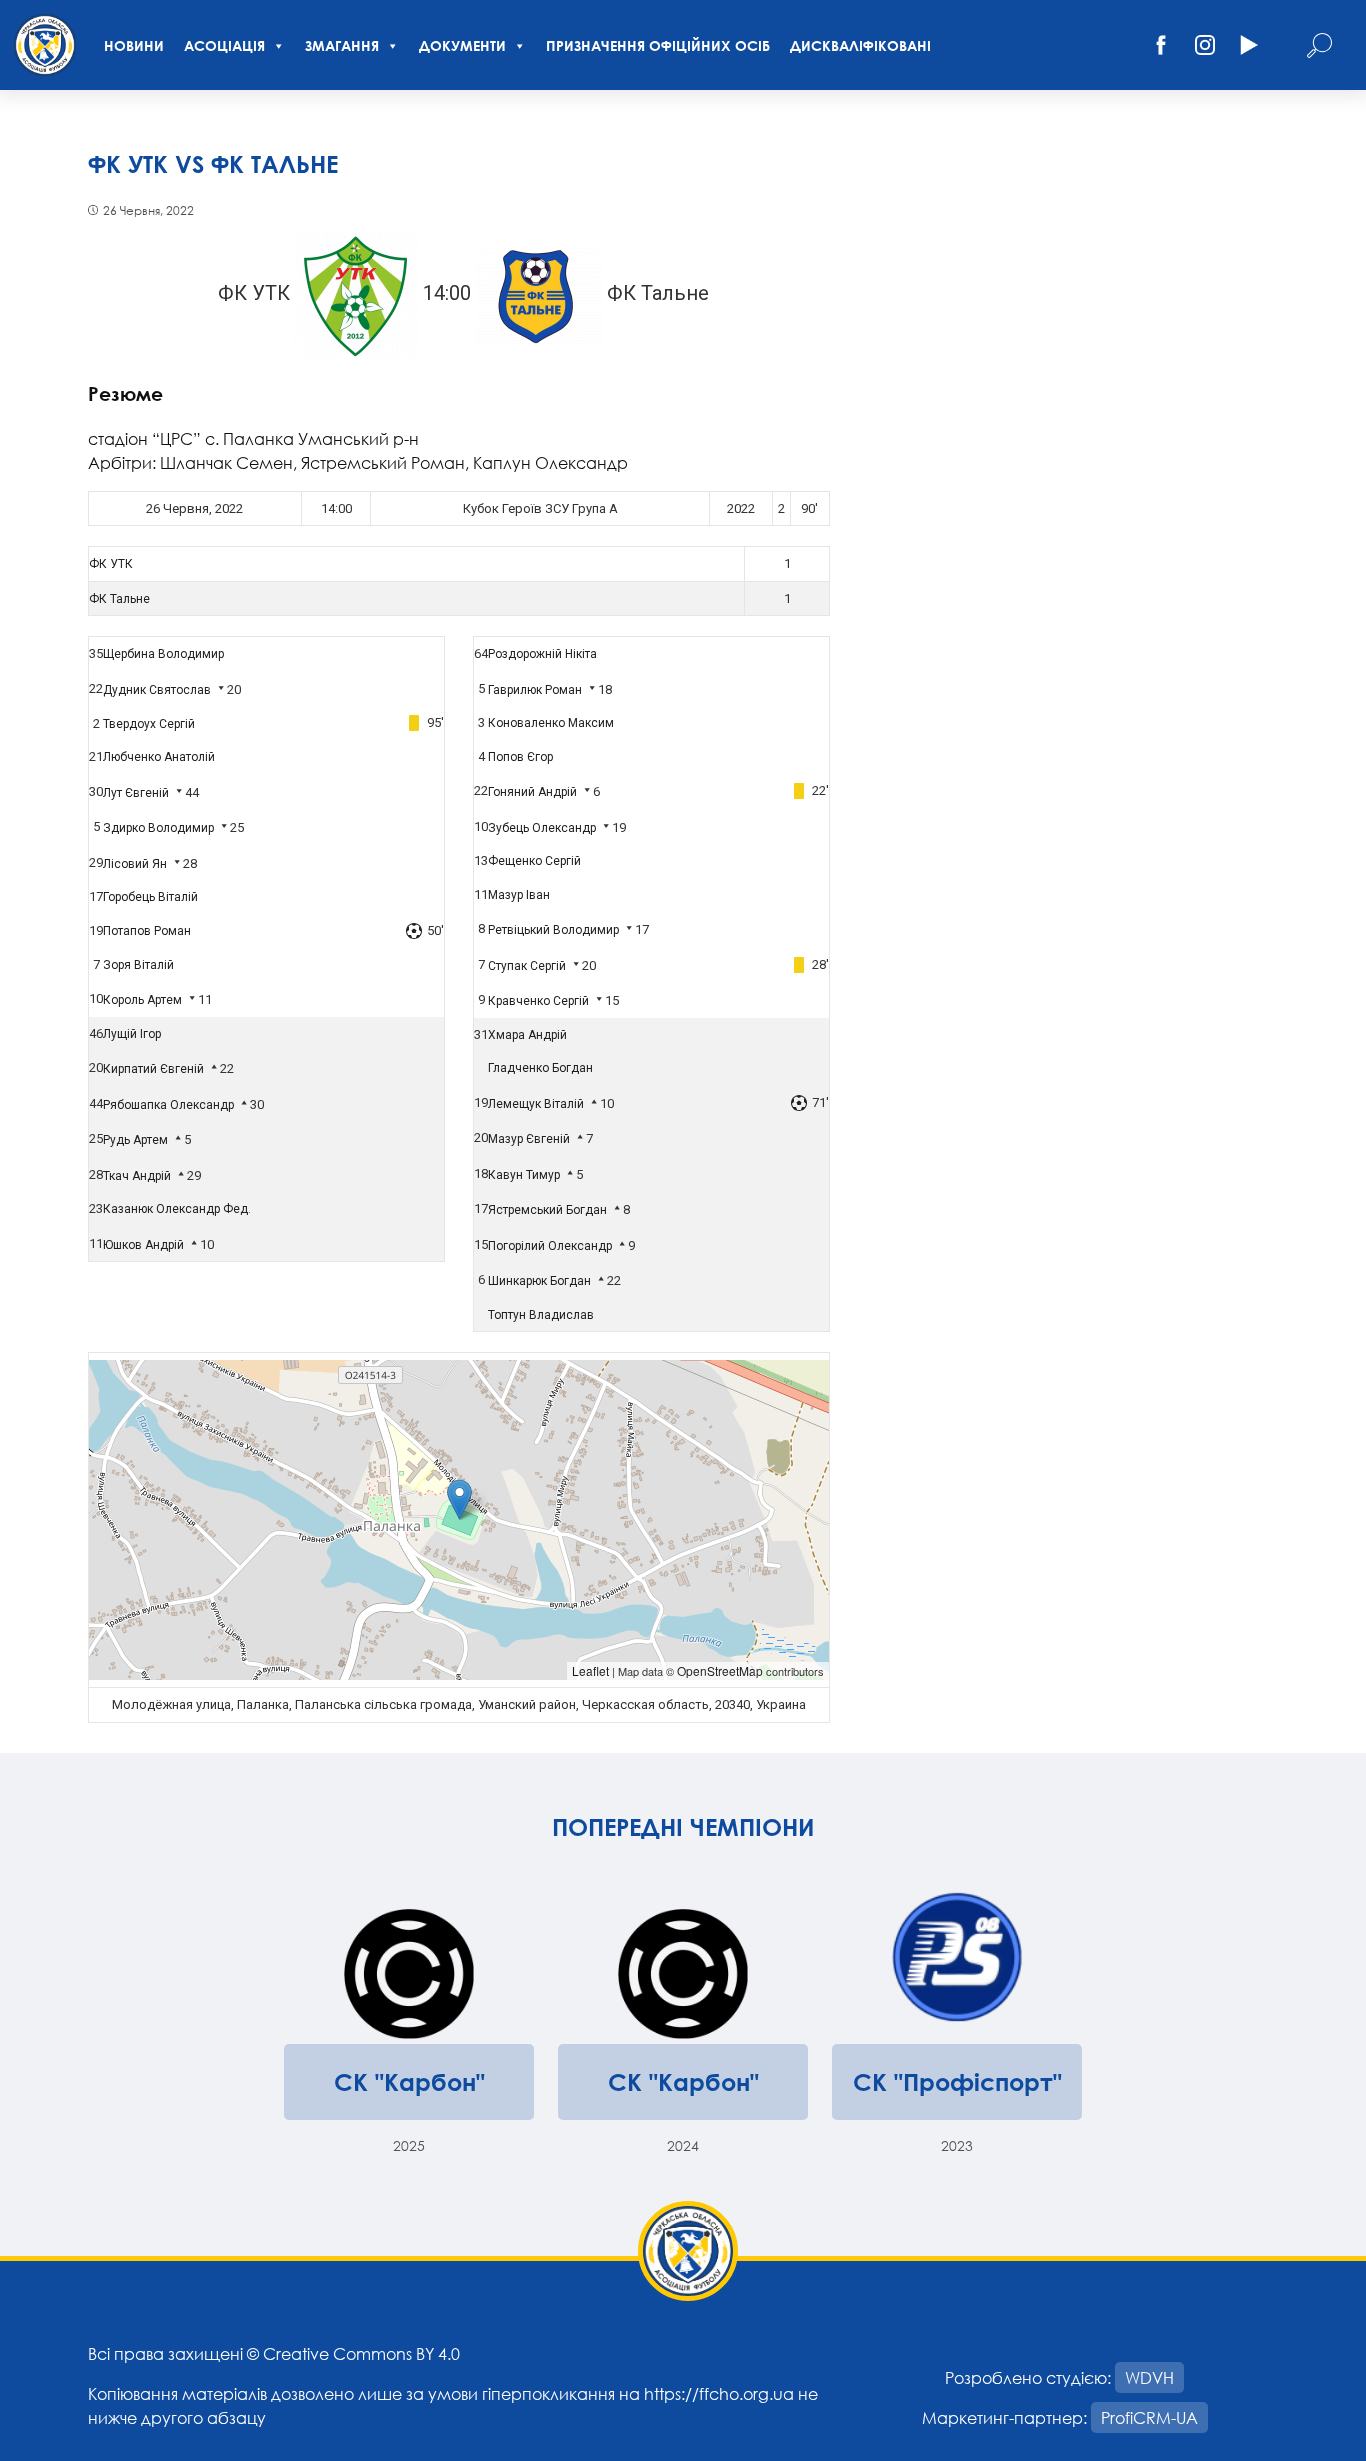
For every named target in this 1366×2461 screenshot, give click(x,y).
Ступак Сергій (527, 966)
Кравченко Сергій (538, 1001)
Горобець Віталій (150, 897)
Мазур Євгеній (529, 1139)
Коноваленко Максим (551, 723)
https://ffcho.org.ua (719, 2393)
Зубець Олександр (542, 828)
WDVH (1149, 2377)
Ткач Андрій (137, 1176)
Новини (134, 45)
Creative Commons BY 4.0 (361, 2353)
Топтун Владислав (541, 1315)
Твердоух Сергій (149, 724)
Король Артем (142, 1000)
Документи (462, 45)
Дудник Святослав (157, 690)
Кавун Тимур (524, 1175)
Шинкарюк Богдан (539, 1281)
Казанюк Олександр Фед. (177, 1209)
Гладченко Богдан (540, 1068)
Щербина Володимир (163, 654)
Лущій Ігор (132, 1034)
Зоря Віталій (138, 965)
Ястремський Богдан (547, 1210)
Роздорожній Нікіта (542, 654)
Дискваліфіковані (860, 45)
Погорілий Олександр (550, 1246)
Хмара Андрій (527, 1035)
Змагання (342, 45)
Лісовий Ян (135, 864)
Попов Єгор (520, 757)
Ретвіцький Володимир (553, 930)
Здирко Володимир (158, 828)
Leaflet (590, 1670)
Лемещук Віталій (536, 1104)
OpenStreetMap (720, 1670)
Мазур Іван (519, 895)
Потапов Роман (147, 931)
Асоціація (224, 45)
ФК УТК (111, 564)
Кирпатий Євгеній (153, 1069)
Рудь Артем (135, 1140)
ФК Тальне (119, 599)
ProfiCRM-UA (1149, 2417)
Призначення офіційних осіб (658, 45)
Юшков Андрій (143, 1245)
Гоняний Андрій (532, 792)
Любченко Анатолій (159, 757)
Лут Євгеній (136, 793)
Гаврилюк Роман (535, 690)
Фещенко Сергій (534, 861)
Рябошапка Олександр (168, 1105)
